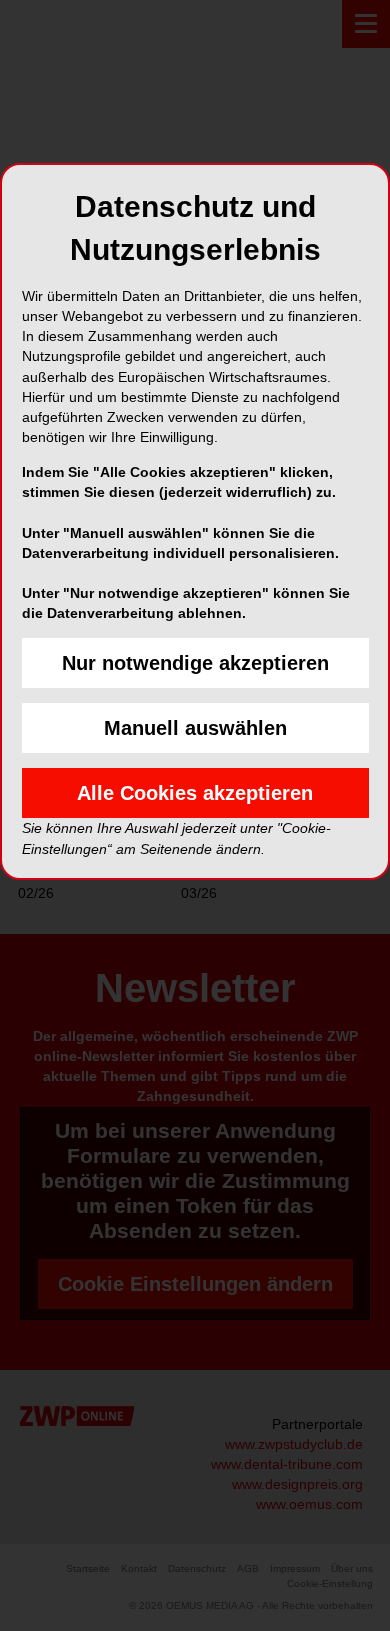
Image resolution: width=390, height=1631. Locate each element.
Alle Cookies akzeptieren (195, 793)
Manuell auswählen (195, 728)
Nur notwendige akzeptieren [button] (195, 663)
